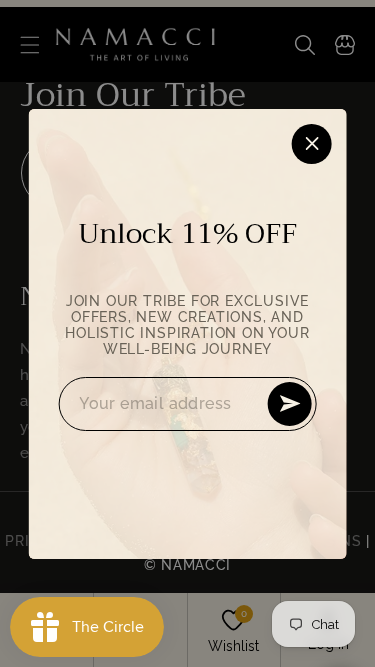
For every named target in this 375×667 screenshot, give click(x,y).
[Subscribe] (290, 404)
